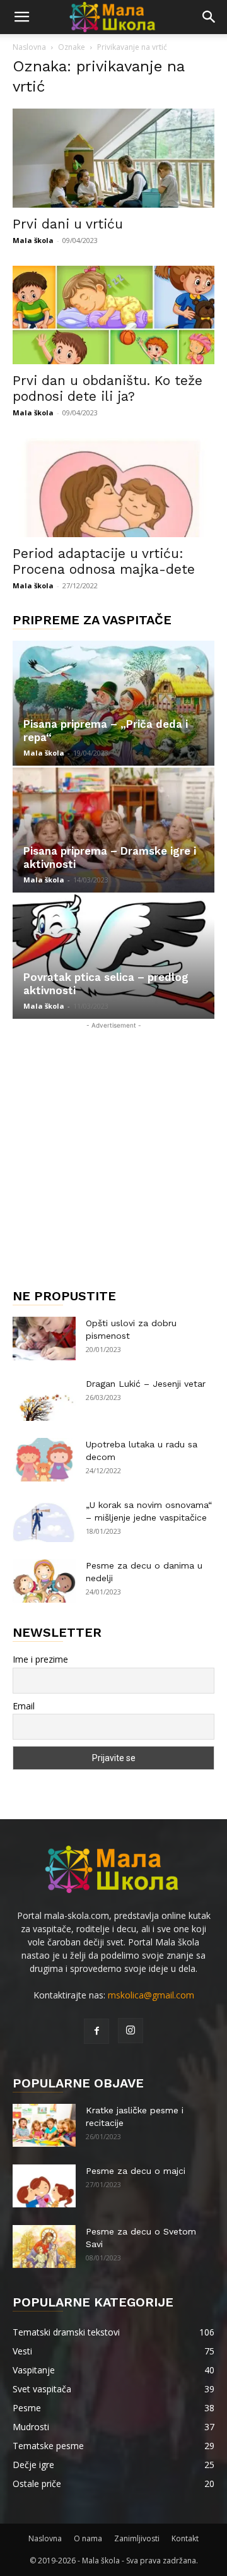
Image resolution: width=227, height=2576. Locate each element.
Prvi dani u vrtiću (68, 224)
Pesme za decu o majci (136, 2171)
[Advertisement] (113, 1146)
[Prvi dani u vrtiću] (113, 158)
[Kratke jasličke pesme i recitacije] (44, 2126)
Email (24, 1706)
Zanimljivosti (137, 2538)
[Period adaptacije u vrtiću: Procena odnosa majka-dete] (113, 488)
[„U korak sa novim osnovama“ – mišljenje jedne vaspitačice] (44, 1520)
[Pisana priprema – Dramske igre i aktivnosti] (113, 830)
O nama (88, 2538)
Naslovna (29, 47)
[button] (21, 17)
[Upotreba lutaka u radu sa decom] (44, 1460)
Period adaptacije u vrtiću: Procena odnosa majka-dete (104, 561)
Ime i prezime (40, 1659)
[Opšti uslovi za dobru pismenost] (44, 1338)
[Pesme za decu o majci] (44, 2186)
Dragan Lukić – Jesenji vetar (146, 1384)
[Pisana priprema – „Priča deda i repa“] (113, 703)
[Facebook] (96, 2031)
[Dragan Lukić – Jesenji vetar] (44, 1399)
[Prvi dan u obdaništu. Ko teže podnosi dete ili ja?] (113, 315)
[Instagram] (131, 2031)
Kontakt (185, 2538)
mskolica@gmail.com (151, 1995)
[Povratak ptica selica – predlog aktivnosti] (113, 957)
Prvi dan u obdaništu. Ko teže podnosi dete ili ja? (108, 388)
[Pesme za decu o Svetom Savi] (44, 2247)
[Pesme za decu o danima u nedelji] (44, 1581)
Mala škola (33, 240)
